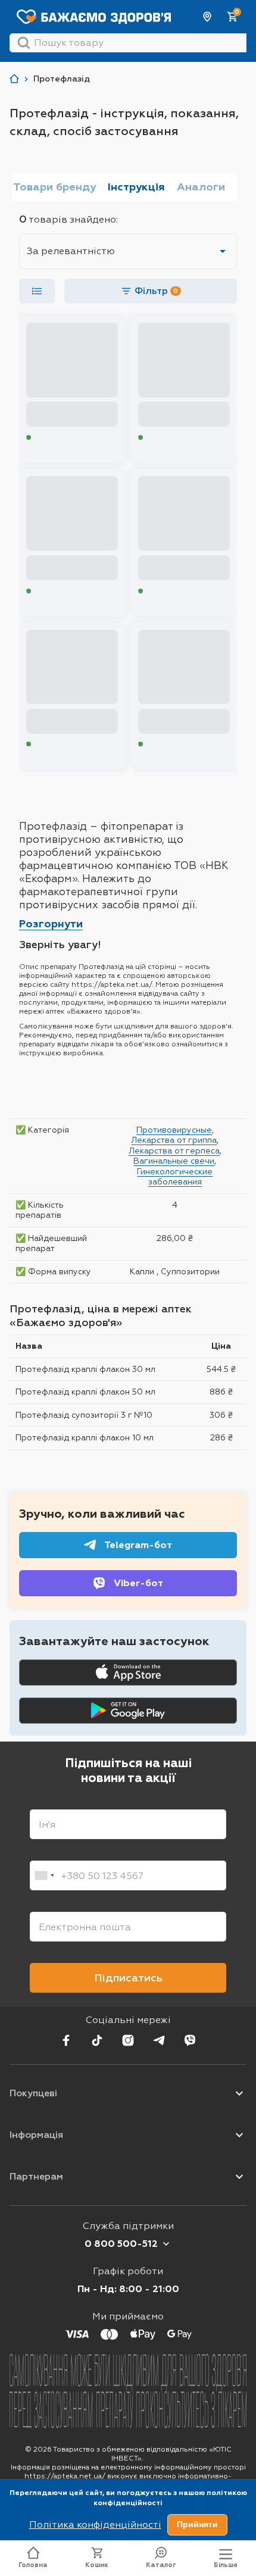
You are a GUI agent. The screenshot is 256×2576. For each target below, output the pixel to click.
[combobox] (44, 1875)
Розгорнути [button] (51, 924)
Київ (208, 17)
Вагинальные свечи (174, 1161)
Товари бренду (54, 187)
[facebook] (66, 2040)
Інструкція (136, 187)
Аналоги (201, 187)
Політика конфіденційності (95, 2525)
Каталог (161, 2565)
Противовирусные (174, 1130)
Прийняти (197, 2524)
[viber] (190, 2040)
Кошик (97, 2565)
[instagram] (128, 2040)
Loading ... (51, 437)
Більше (226, 2565)
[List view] (37, 291)
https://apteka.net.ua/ (65, 2476)
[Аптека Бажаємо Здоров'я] (14, 79)
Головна (33, 2565)
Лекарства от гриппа (174, 1140)
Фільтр (156, 291)
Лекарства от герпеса (174, 1151)
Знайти (24, 43)
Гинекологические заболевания (175, 1177)
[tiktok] (97, 2040)
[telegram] (159, 2040)
